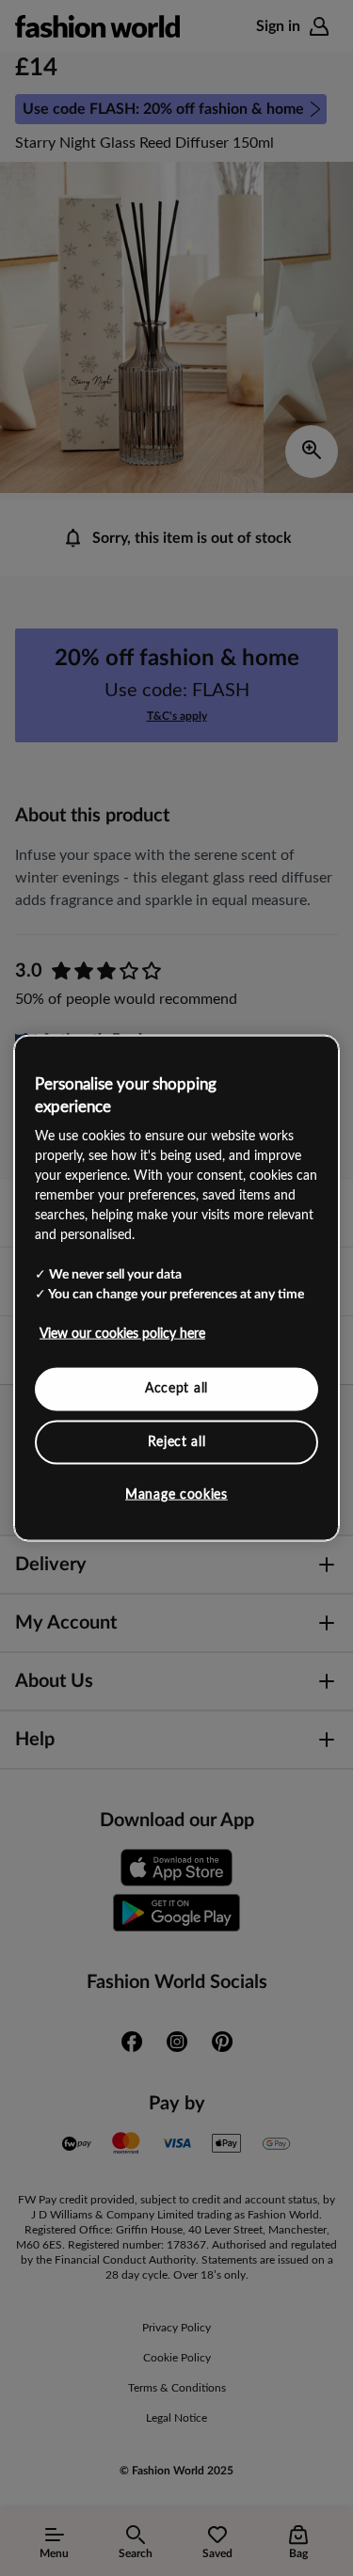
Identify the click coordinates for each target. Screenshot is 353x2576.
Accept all (176, 1389)
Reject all (177, 1441)
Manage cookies (176, 1495)
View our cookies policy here (122, 1334)
